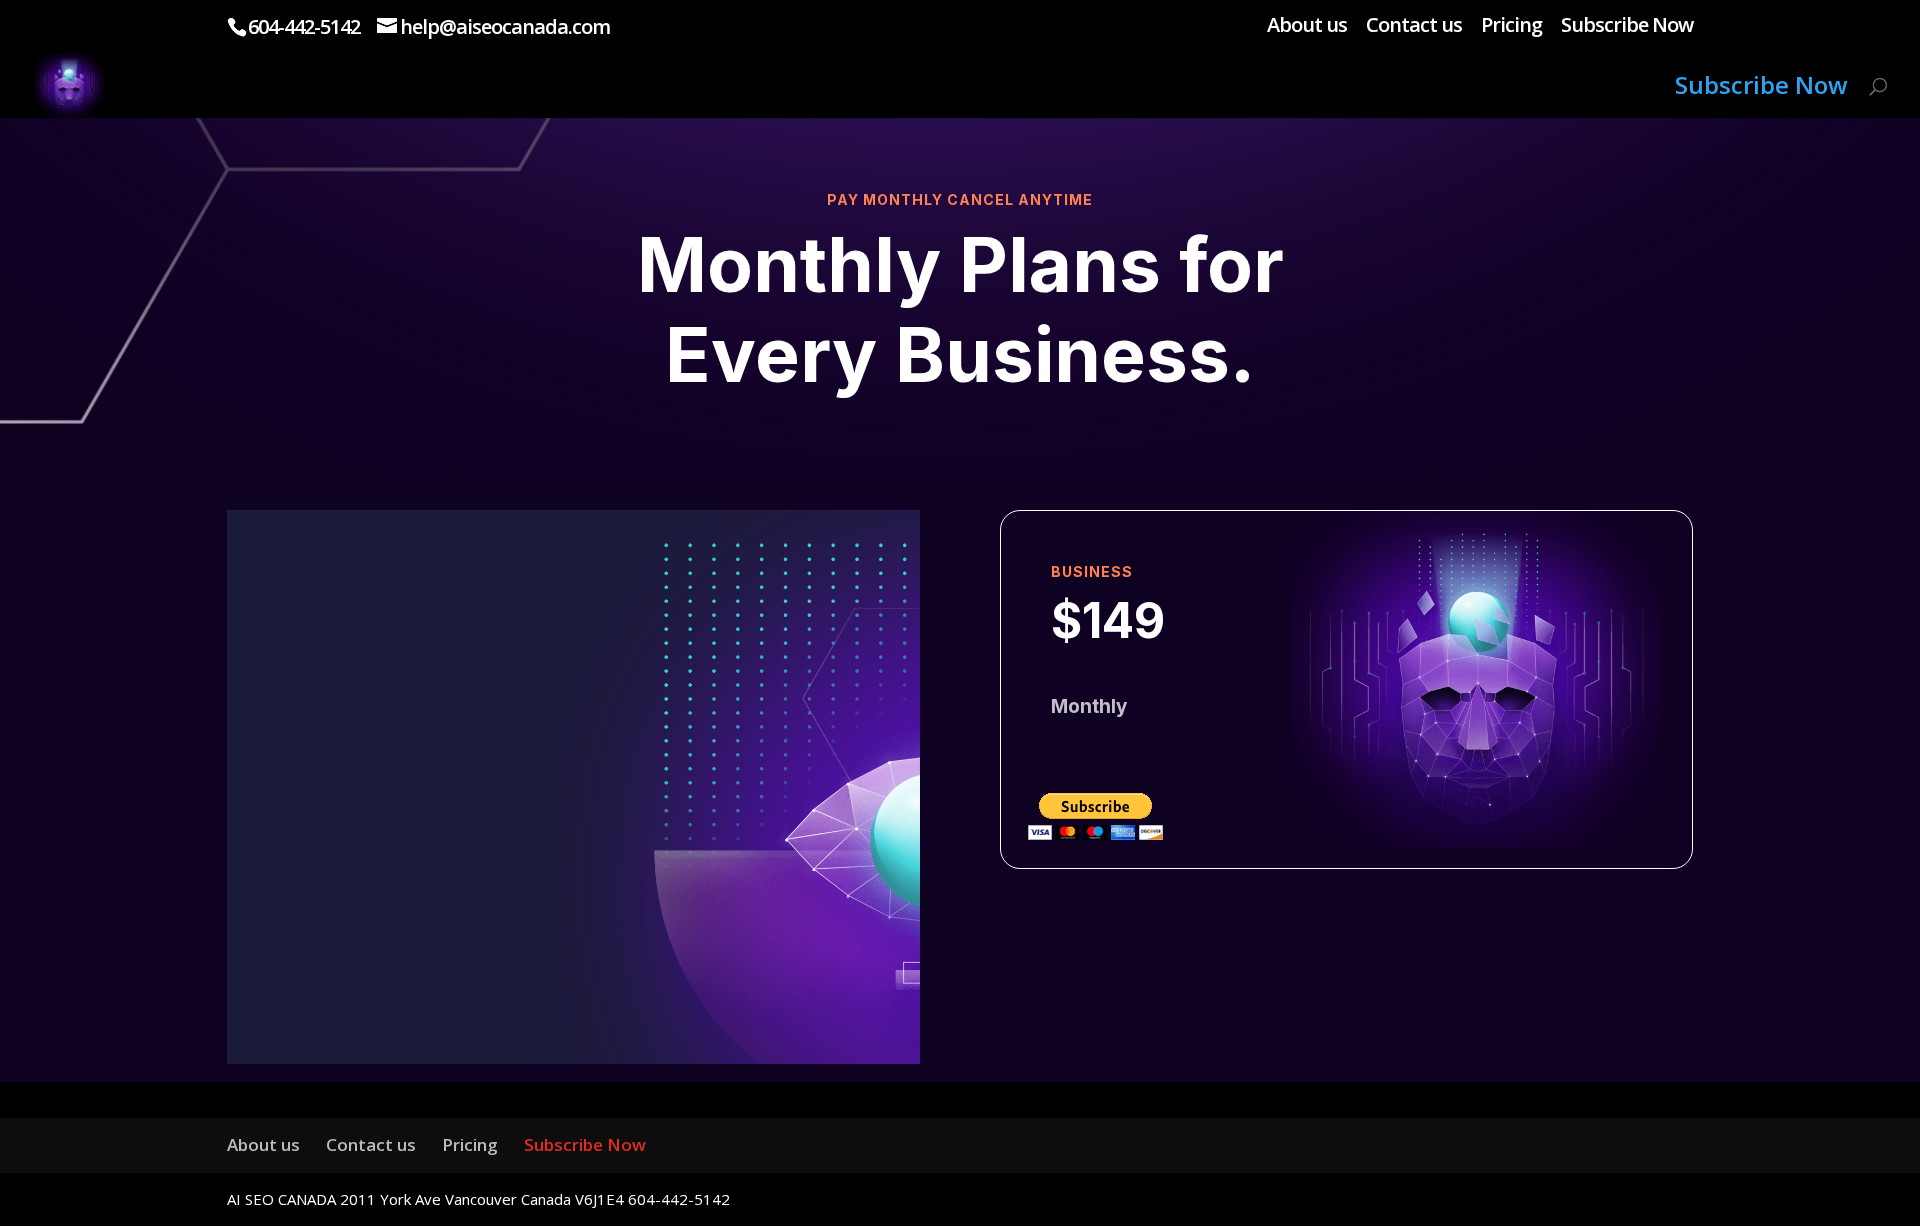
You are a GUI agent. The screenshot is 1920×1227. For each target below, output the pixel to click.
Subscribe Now (1627, 26)
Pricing (1511, 26)
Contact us (1414, 26)
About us (1307, 26)
